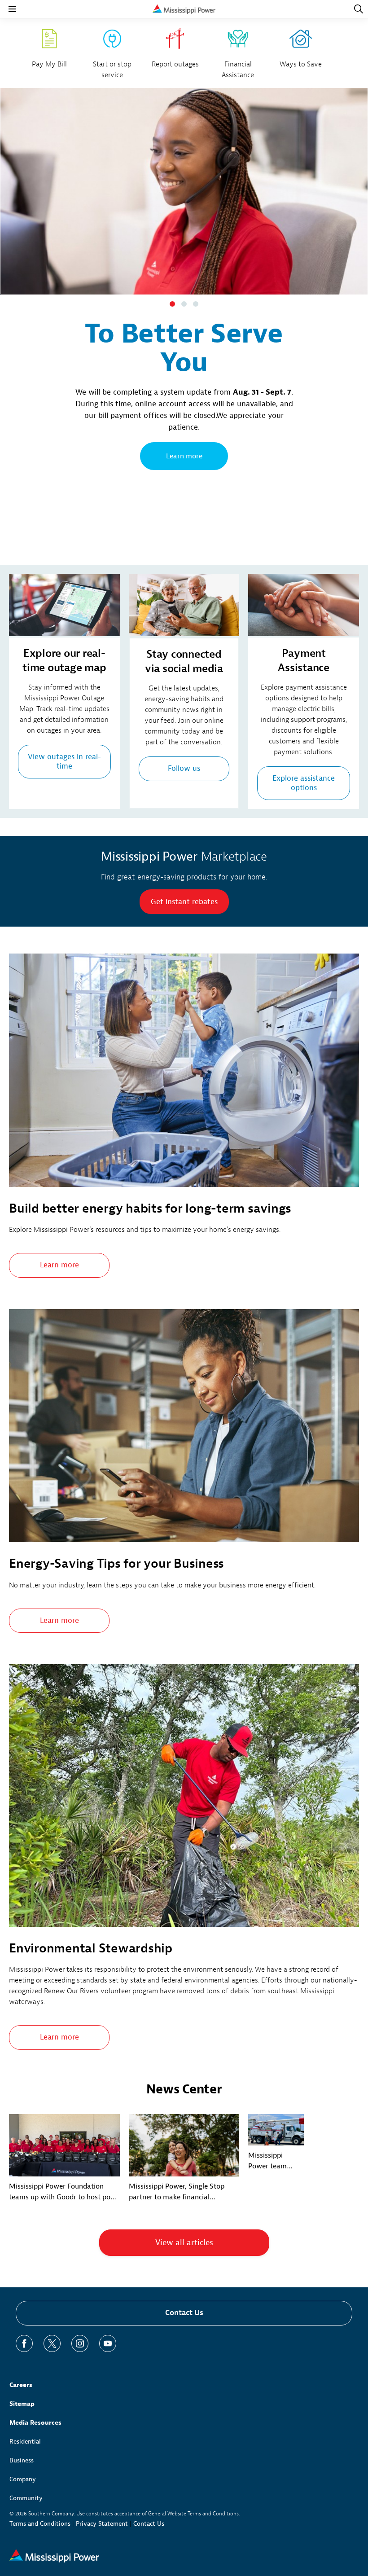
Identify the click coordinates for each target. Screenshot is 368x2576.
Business (22, 2460)
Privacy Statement (102, 2524)
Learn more (59, 1265)
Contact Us (184, 2313)
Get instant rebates (184, 902)
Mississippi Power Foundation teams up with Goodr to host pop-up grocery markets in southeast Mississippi (63, 2192)
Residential (25, 2442)
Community (26, 2498)
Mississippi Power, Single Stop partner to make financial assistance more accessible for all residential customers (181, 2192)
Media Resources (35, 2423)
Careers (21, 2385)
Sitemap (22, 2404)
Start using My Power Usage (184, 510)
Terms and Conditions (40, 2524)
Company (23, 2479)
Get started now (184, 456)
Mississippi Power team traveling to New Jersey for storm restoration (275, 2161)
